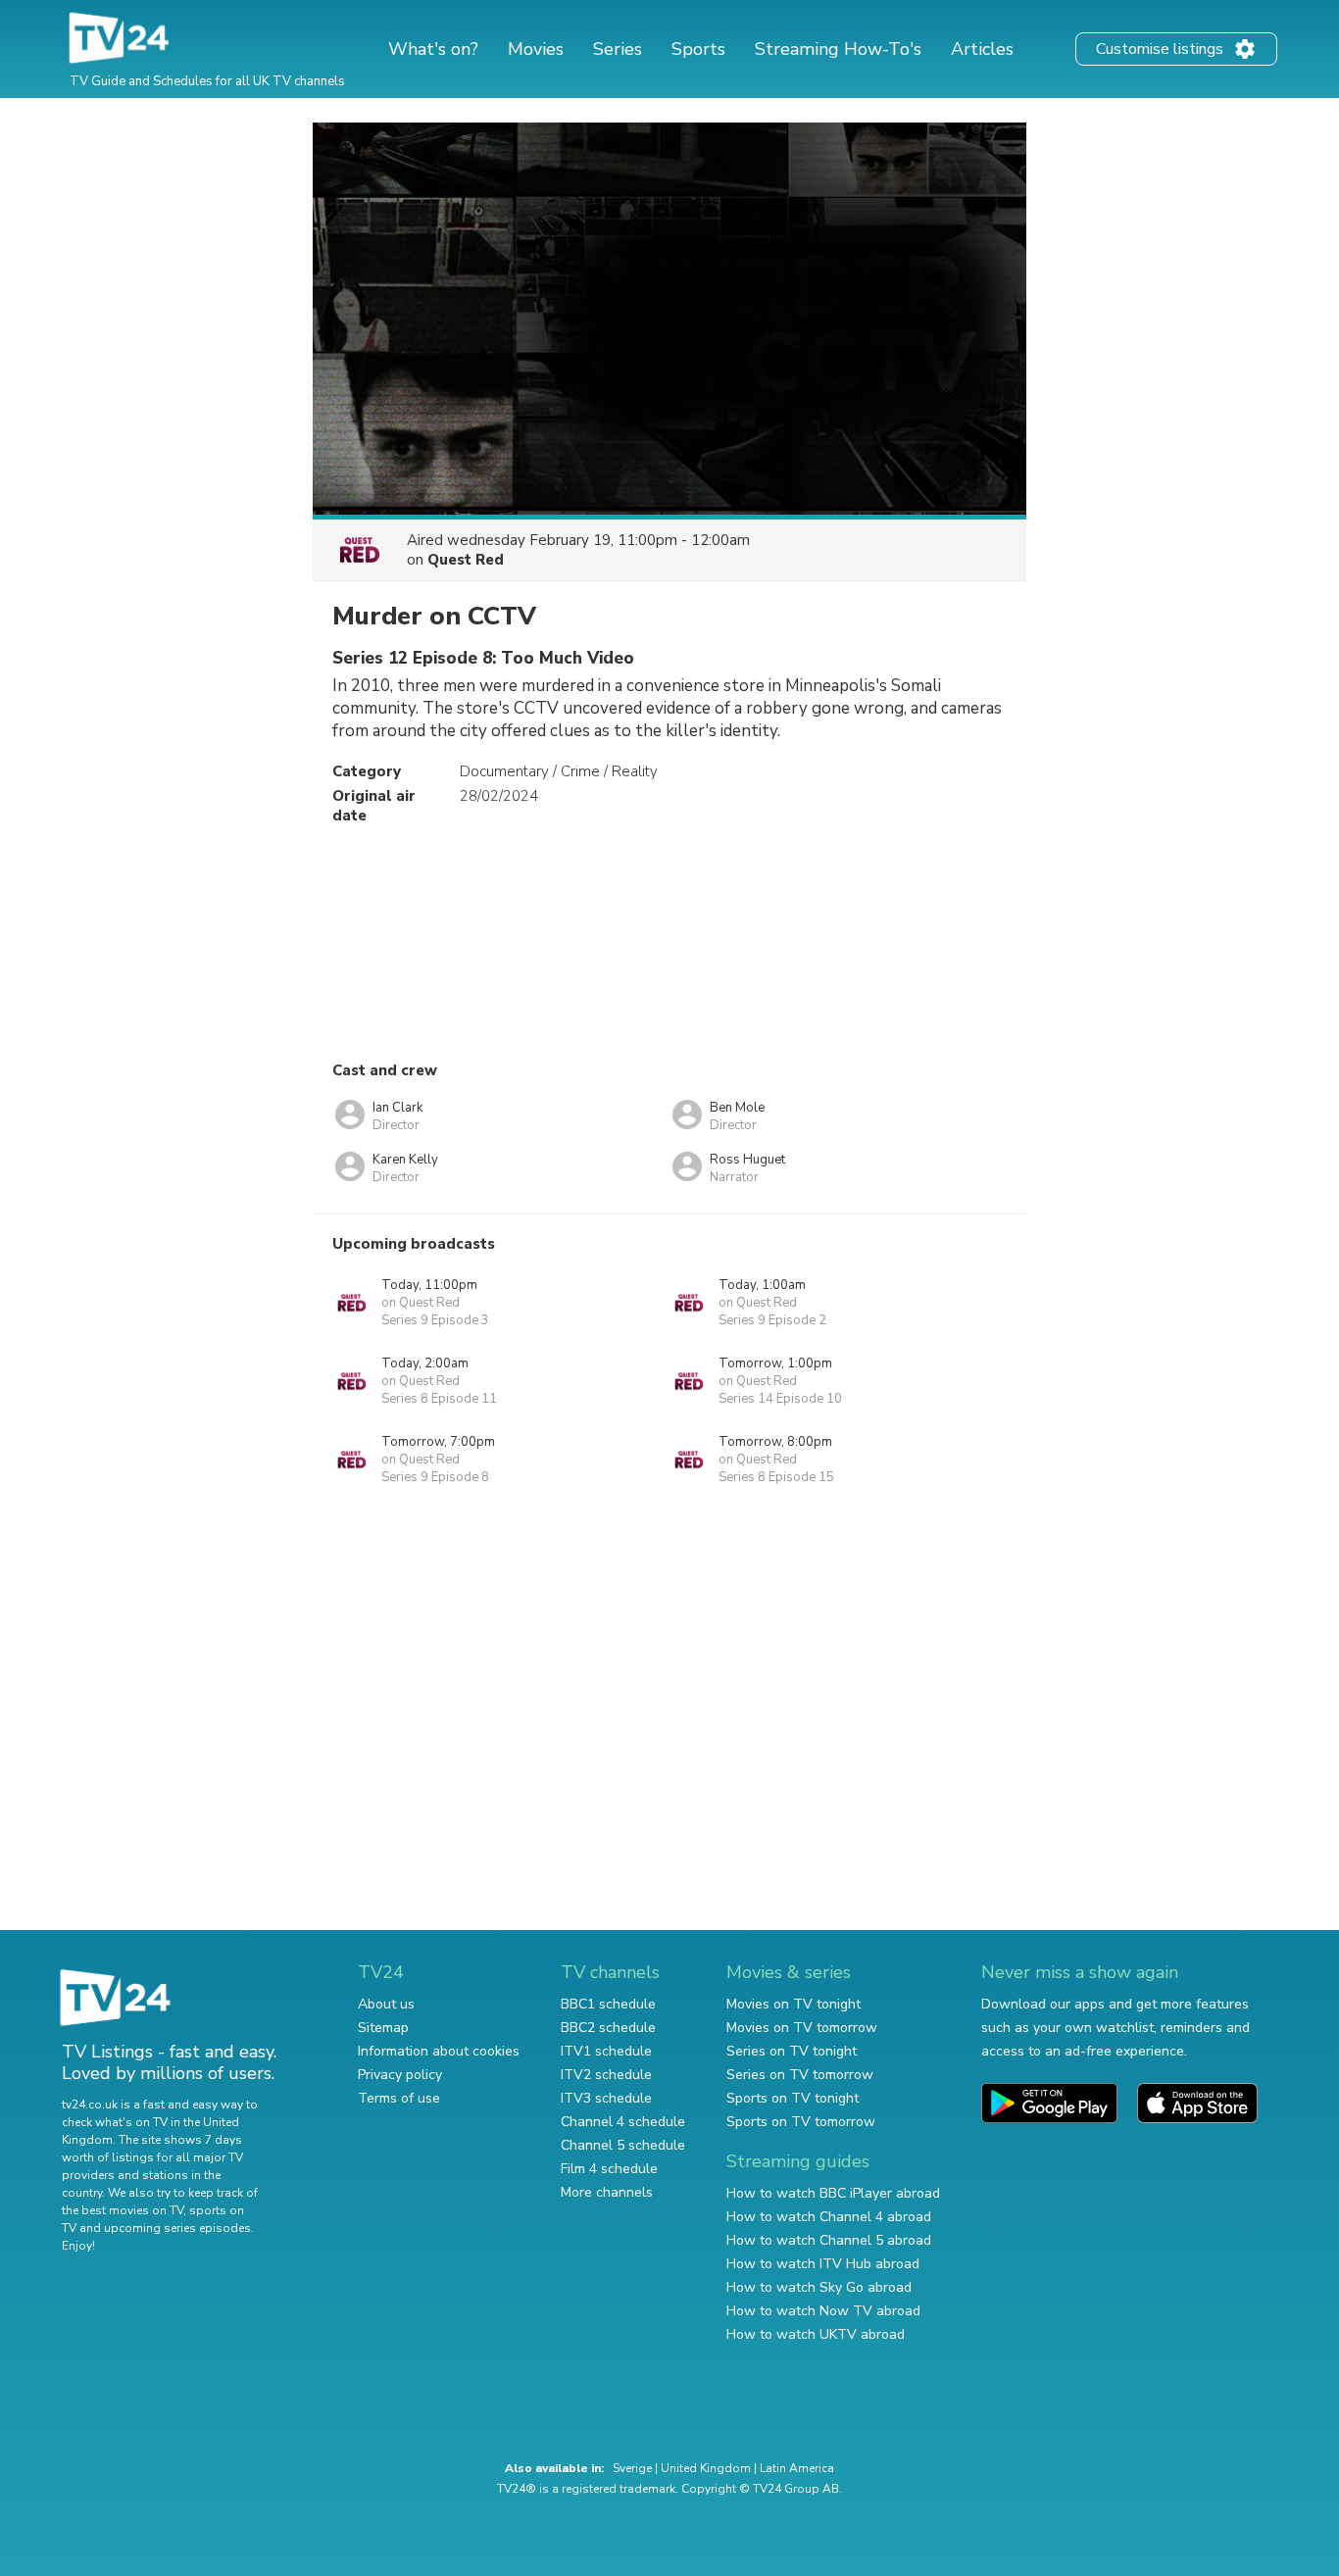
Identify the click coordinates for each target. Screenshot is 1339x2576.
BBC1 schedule (608, 2004)
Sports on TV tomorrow (801, 2122)
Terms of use (399, 2098)
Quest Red (466, 560)
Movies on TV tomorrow (802, 2028)
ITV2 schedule (606, 2075)
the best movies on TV (123, 2210)
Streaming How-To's (838, 49)
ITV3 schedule (606, 2098)
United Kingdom (706, 2468)
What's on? (433, 49)
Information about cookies (439, 2051)
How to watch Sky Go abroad (819, 2287)
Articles (982, 49)
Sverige (632, 2468)
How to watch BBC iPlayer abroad (833, 2193)
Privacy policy (400, 2075)
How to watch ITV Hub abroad (823, 2264)
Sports (698, 49)
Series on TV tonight (792, 2051)
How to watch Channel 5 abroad (829, 2240)
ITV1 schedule (606, 2051)
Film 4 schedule (609, 2169)
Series (618, 49)
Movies (536, 49)
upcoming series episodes (177, 2228)
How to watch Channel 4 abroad (829, 2217)
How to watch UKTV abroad (816, 2334)
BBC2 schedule (608, 2028)
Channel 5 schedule (623, 2145)
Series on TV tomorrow (800, 2075)
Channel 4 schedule (623, 2122)
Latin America (797, 2468)
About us (386, 2004)
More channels (607, 2192)
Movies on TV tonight (793, 2004)
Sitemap (383, 2028)
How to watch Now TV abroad (823, 2311)
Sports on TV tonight (793, 2098)
